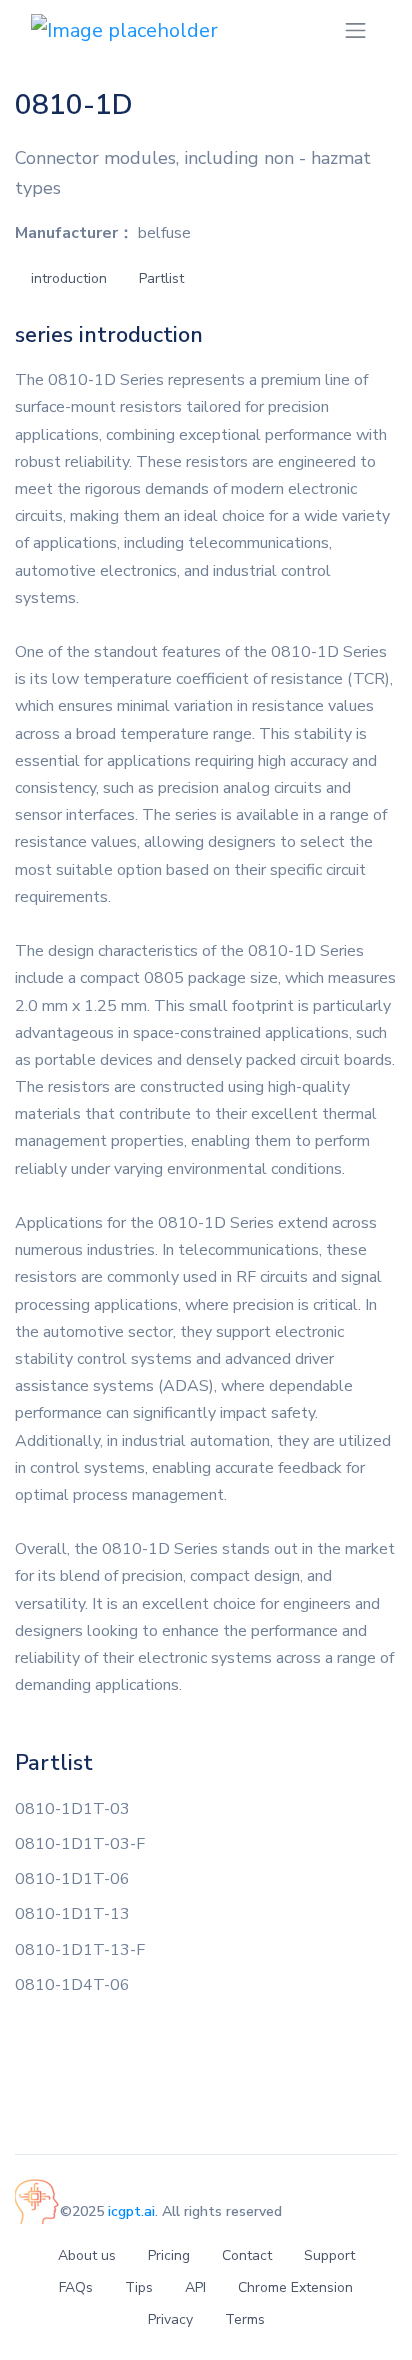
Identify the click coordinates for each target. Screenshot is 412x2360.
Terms (245, 2319)
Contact (247, 2255)
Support (329, 2255)
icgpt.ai (131, 2211)
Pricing (169, 2255)
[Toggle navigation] (355, 30)
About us (87, 2255)
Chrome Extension (295, 2287)
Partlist (161, 278)
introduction (69, 278)
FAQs (76, 2287)
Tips (139, 2287)
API (195, 2287)
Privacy (170, 2319)
